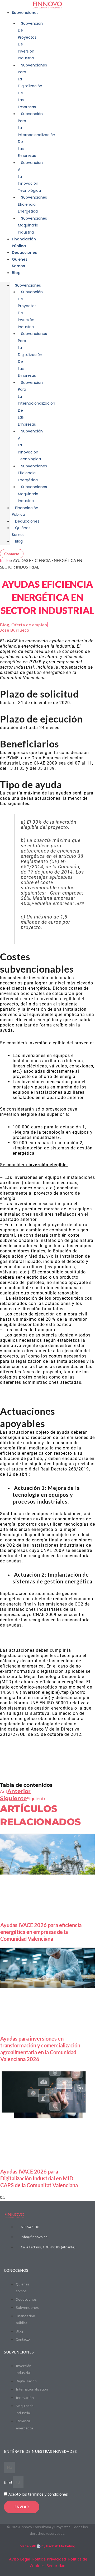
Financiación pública (25, 511)
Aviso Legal (20, 2559)
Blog (16, 273)
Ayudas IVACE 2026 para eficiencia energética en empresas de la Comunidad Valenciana (41, 1932)
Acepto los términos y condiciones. (39, 2494)
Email (8, 2482)
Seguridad (56, 2565)
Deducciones (24, 252)
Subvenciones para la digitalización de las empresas (32, 86)
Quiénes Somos (21, 531)
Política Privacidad (49, 2559)
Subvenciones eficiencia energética (32, 204)
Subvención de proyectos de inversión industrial (30, 41)
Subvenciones (25, 13)
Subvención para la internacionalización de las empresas (37, 135)
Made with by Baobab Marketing (48, 2546)
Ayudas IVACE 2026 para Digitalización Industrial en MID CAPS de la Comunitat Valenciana (39, 2178)
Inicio (5, 560)
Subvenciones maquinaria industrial (32, 225)
